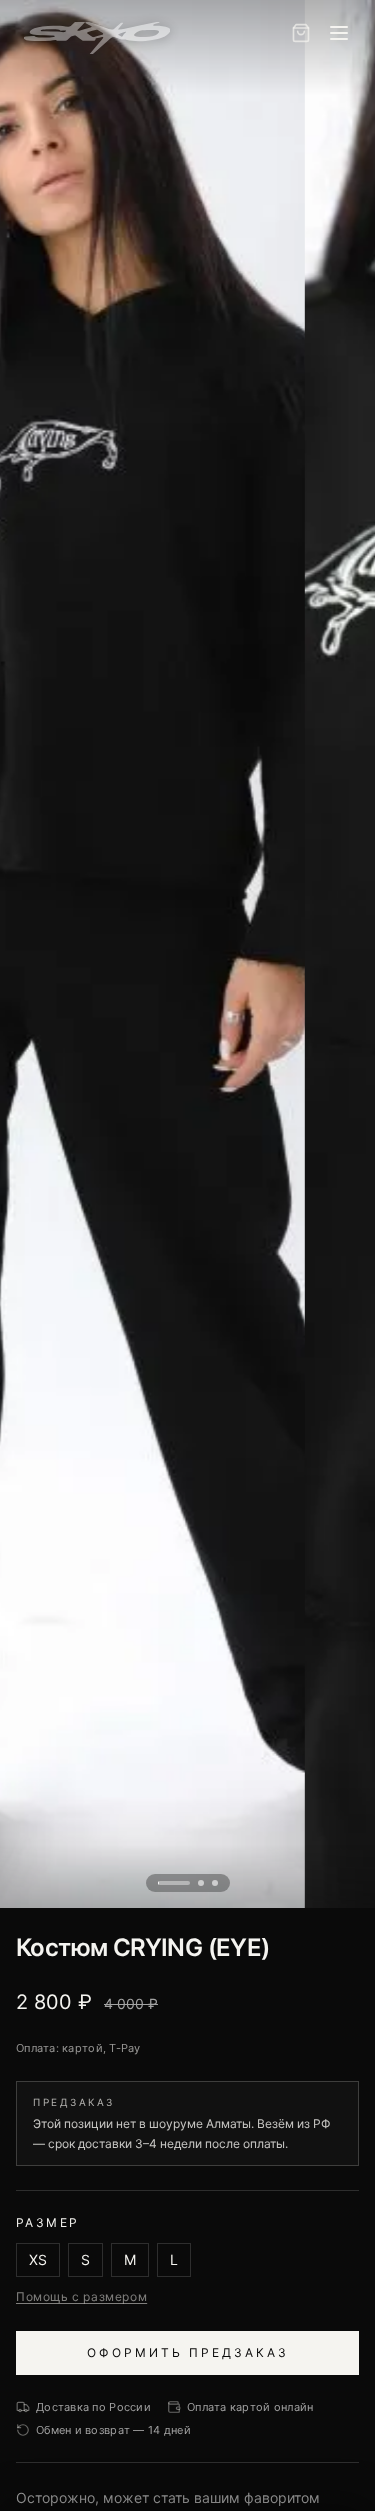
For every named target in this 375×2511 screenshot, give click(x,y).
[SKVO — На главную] (97, 33)
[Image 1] (174, 1883)
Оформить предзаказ (188, 2352)
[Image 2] (201, 1883)
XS (38, 2259)
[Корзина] (301, 33)
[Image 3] (215, 1883)
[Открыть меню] (339, 33)
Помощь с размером (81, 2296)
